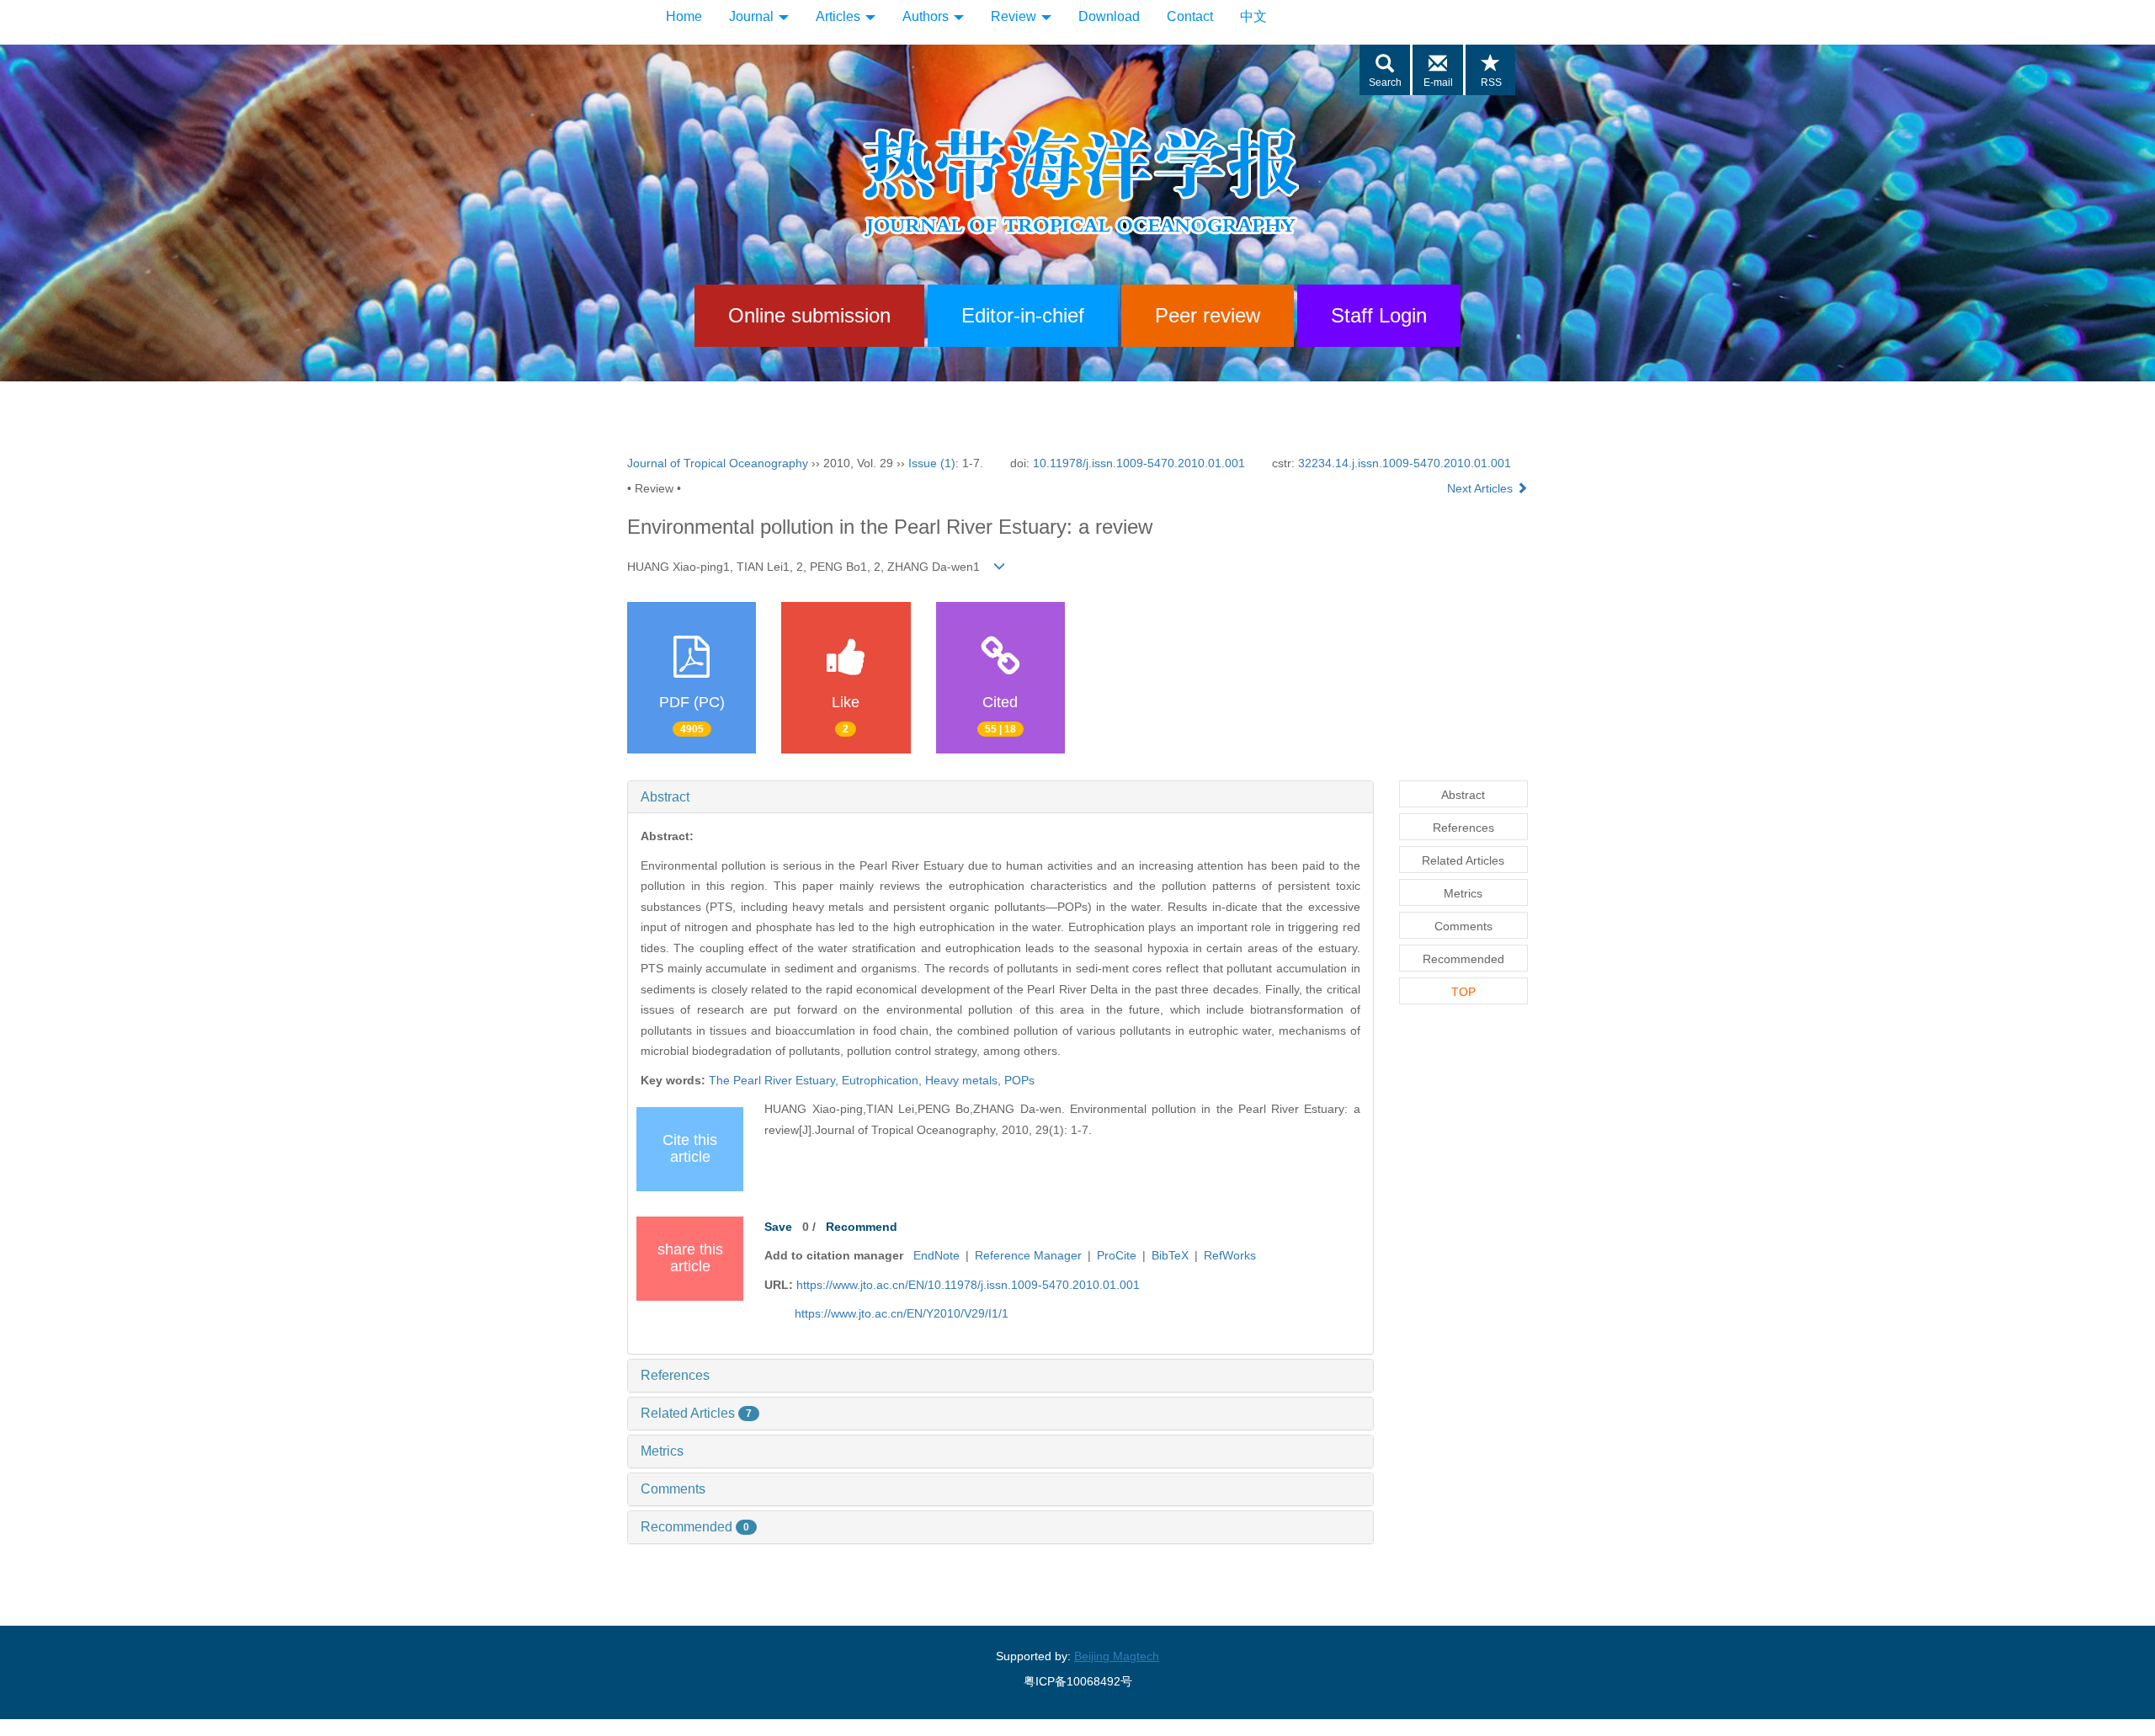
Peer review (1208, 315)
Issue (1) (932, 463)
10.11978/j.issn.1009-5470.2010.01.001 (1139, 463)
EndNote (936, 1255)
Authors (927, 16)
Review (1015, 16)
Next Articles (1482, 488)
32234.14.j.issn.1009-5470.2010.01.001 (1405, 463)
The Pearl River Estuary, (775, 1080)
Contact (1190, 16)
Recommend (862, 1227)
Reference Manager (1028, 1255)
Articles (840, 16)
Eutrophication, (883, 1080)
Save (778, 1227)
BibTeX (1170, 1255)
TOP (1463, 992)
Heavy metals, (965, 1080)
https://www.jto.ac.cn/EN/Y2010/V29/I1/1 (902, 1313)
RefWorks (1230, 1255)
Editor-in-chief (1023, 315)
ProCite (1117, 1255)
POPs (1019, 1080)
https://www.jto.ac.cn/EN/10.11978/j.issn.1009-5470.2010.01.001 (968, 1285)
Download (1109, 16)
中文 (1253, 16)
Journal (753, 16)
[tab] (1000, 797)
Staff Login (1379, 315)
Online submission (809, 315)
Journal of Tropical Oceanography (718, 463)
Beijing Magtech (1117, 1656)
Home (684, 16)
